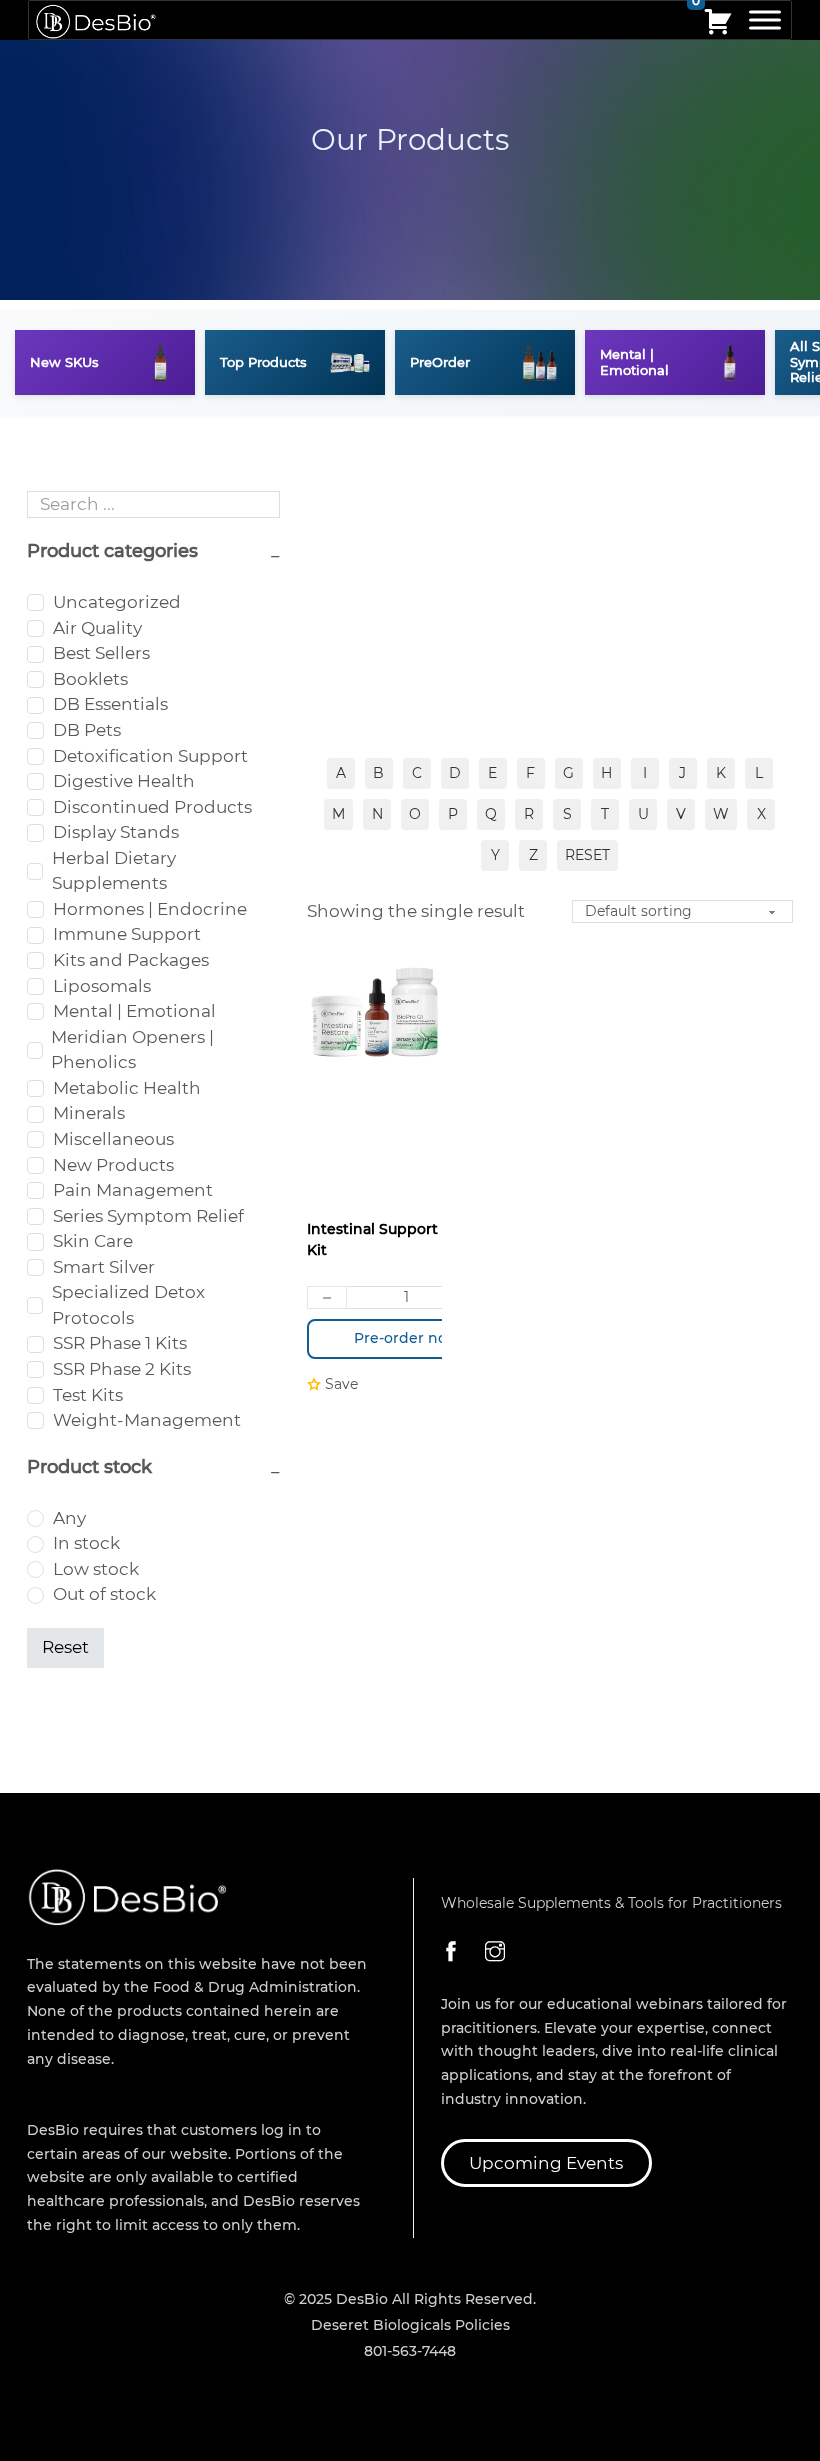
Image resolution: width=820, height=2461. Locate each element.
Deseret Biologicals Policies (410, 2325)
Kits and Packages (131, 960)
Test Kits (88, 1395)
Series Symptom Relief (148, 1216)
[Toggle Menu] (765, 19)
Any (69, 1518)
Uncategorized (117, 602)
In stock (86, 1543)
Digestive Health (124, 781)
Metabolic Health (127, 1088)
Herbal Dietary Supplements (114, 871)
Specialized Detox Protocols (128, 1305)
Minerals (89, 1113)
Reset (65, 1647)
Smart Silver (104, 1267)
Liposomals (102, 986)
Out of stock (104, 1594)
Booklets (90, 679)
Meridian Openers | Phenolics (132, 1050)
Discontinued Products (152, 807)
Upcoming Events (546, 2163)
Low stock (96, 1569)
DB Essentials (110, 704)
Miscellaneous (113, 1139)
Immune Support (127, 934)
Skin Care (93, 1241)
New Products (113, 1165)
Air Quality (97, 628)
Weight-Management (147, 1420)
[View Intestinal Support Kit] (374, 1011)
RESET (587, 855)
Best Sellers (101, 653)
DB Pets (87, 730)
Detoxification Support (150, 756)
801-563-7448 (410, 2351)
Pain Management (133, 1190)
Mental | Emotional (134, 1011)
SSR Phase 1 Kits (120, 1343)
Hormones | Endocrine (150, 909)
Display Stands (116, 832)
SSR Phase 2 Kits (122, 1369)
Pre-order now (407, 1338)
